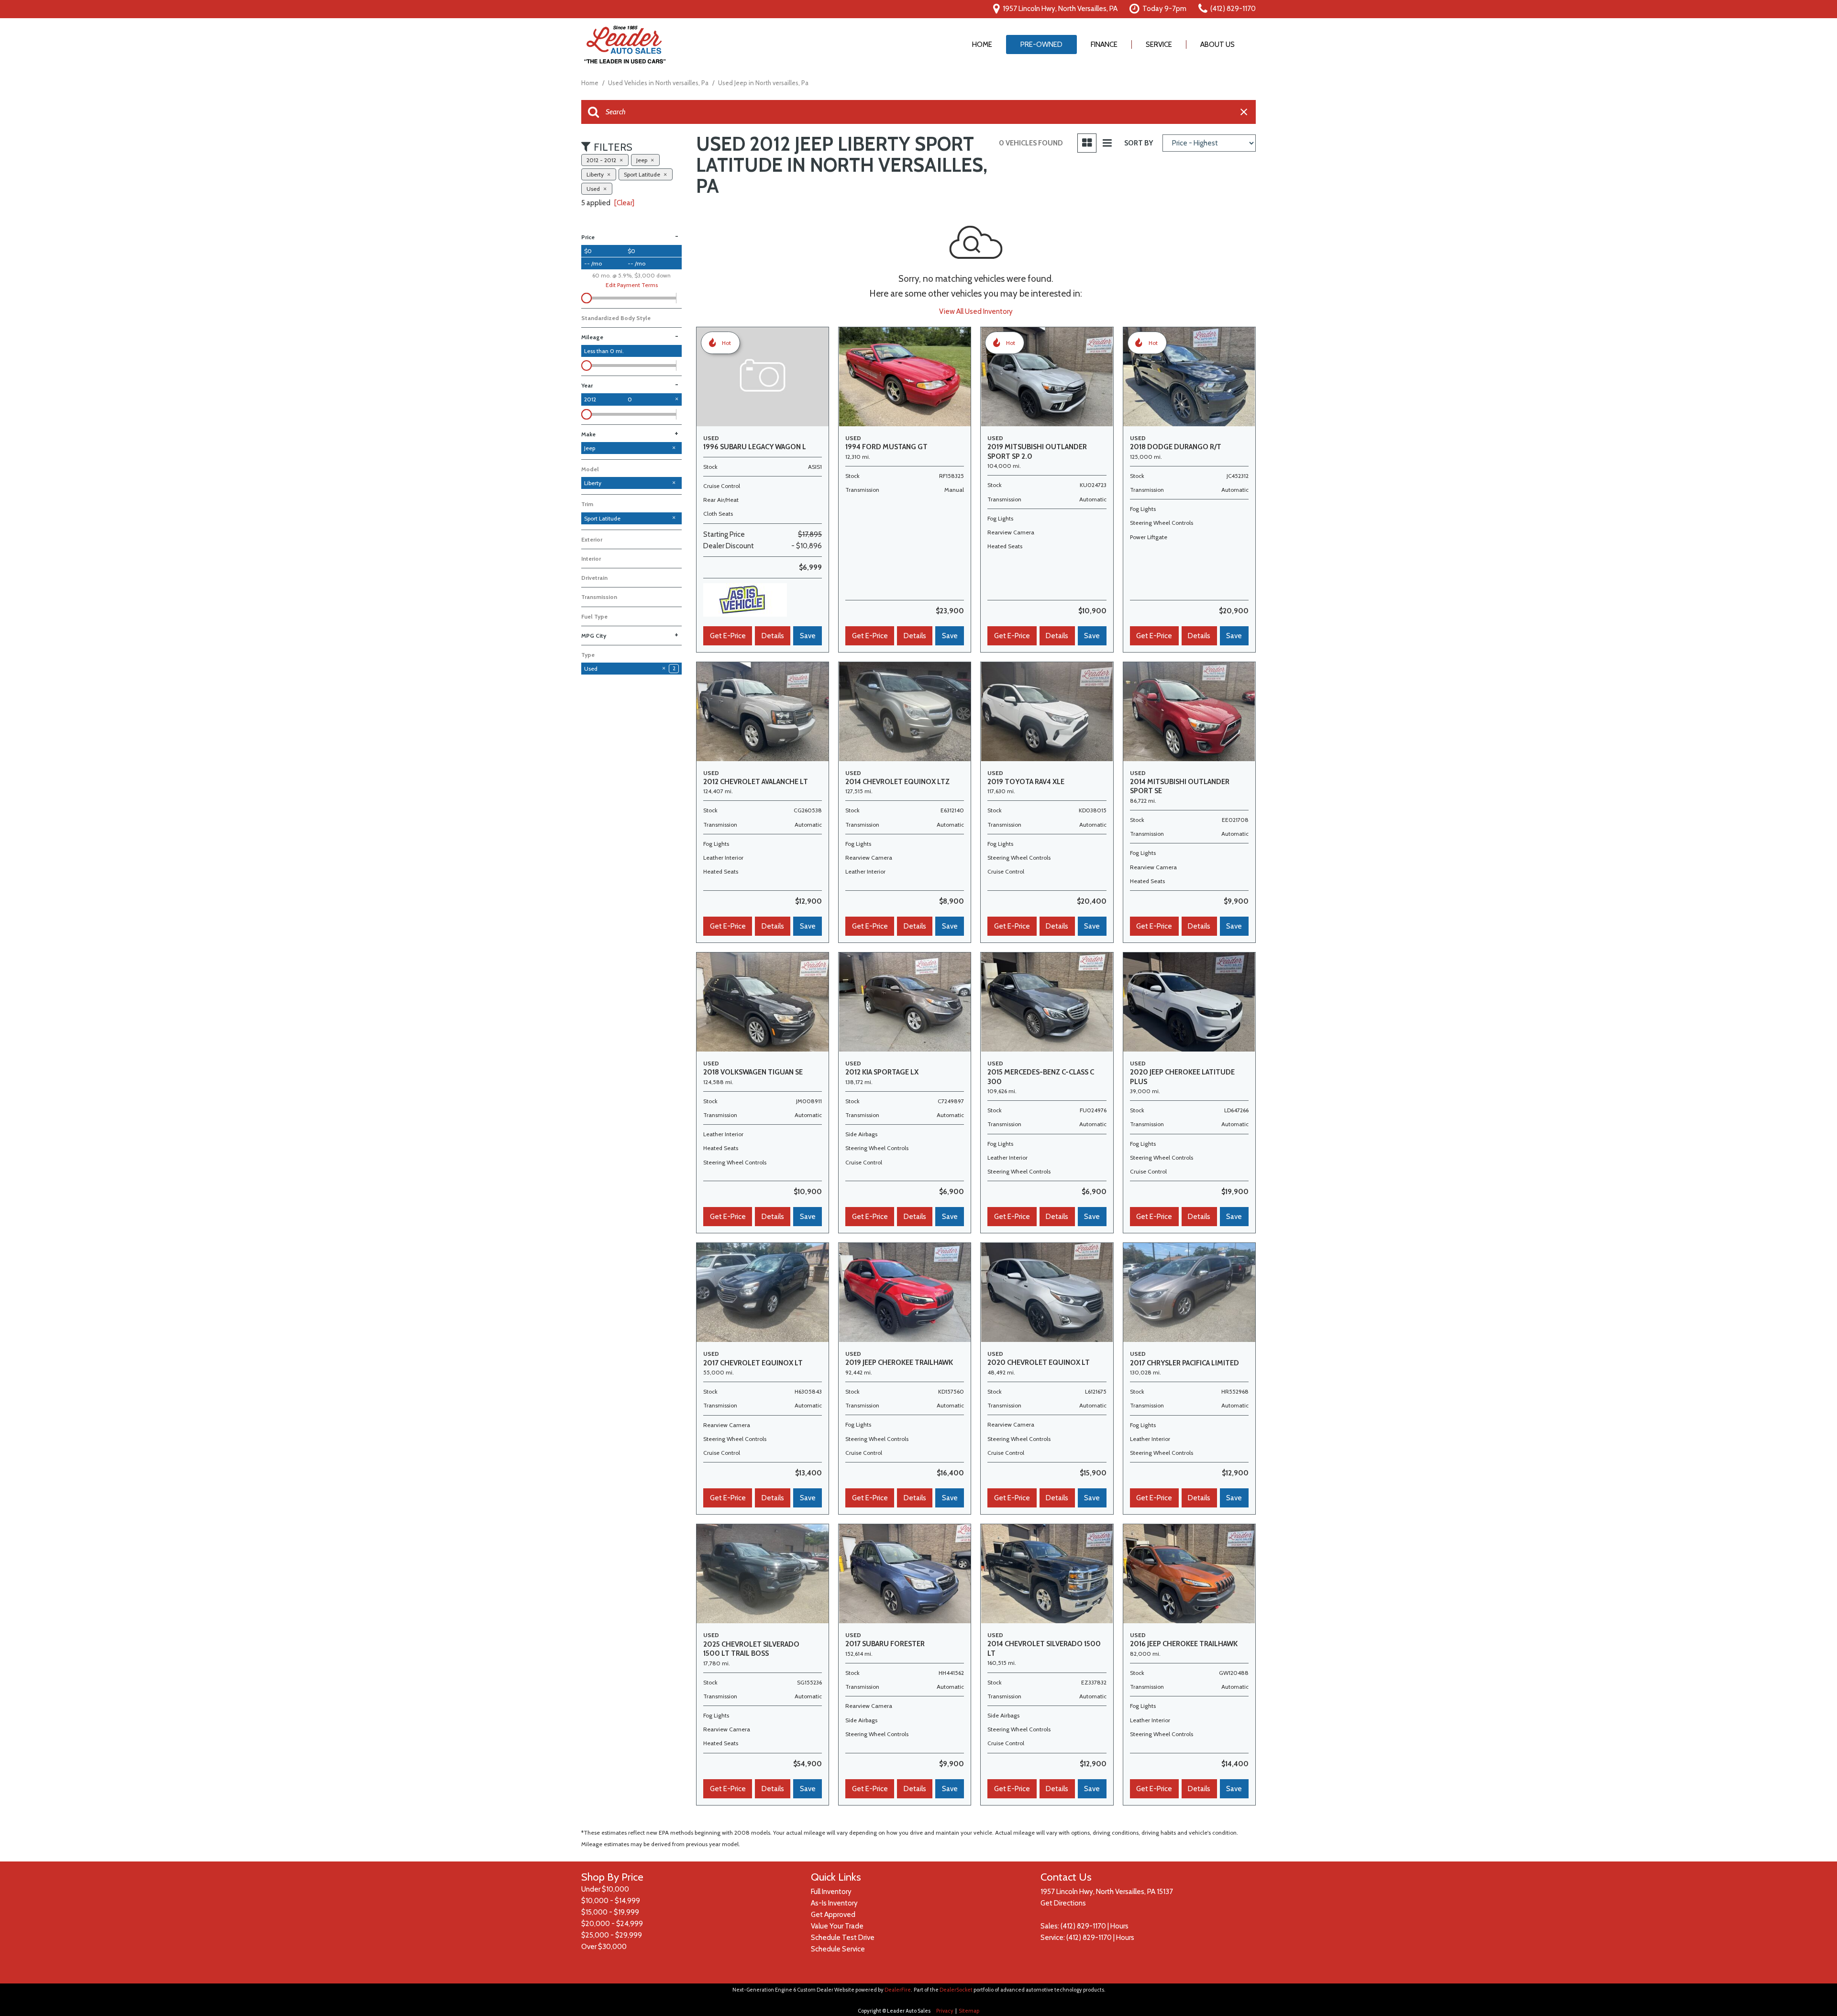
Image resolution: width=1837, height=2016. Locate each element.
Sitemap (969, 2011)
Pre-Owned (1041, 44)
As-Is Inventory (834, 1903)
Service (1159, 44)
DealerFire (898, 1990)
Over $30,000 (604, 1947)
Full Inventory (831, 1892)
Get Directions (1063, 1903)
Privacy (945, 2011)
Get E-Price (728, 636)
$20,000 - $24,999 (612, 1924)
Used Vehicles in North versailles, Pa (659, 83)
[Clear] (624, 203)
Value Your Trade (837, 1926)
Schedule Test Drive (843, 1938)
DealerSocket (956, 1990)
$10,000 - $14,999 (611, 1901)
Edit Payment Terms (632, 285)
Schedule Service (838, 1949)
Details (773, 636)
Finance (1104, 44)
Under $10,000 (605, 1889)
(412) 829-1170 (1083, 1926)
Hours (1119, 1926)
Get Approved (833, 1915)
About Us (1217, 44)
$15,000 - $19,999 (610, 1912)
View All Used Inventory (976, 311)
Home (982, 44)
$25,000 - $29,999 (612, 1935)
